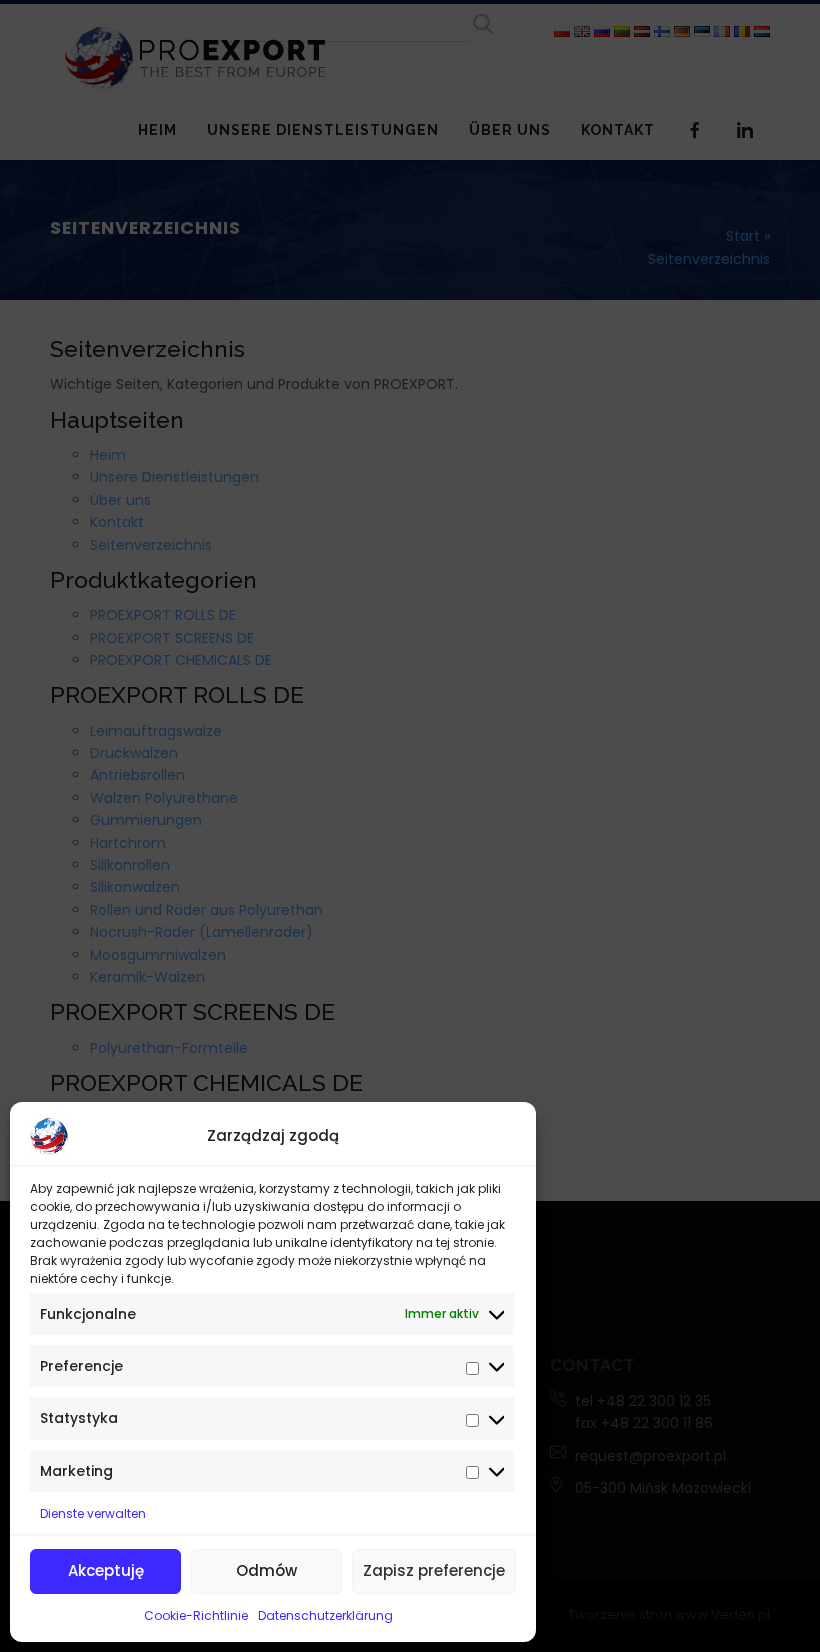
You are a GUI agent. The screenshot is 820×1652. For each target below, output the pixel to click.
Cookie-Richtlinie (196, 1615)
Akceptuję (106, 1570)
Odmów (266, 1570)
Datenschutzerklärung (325, 1615)
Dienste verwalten (93, 1513)
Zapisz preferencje (434, 1570)
